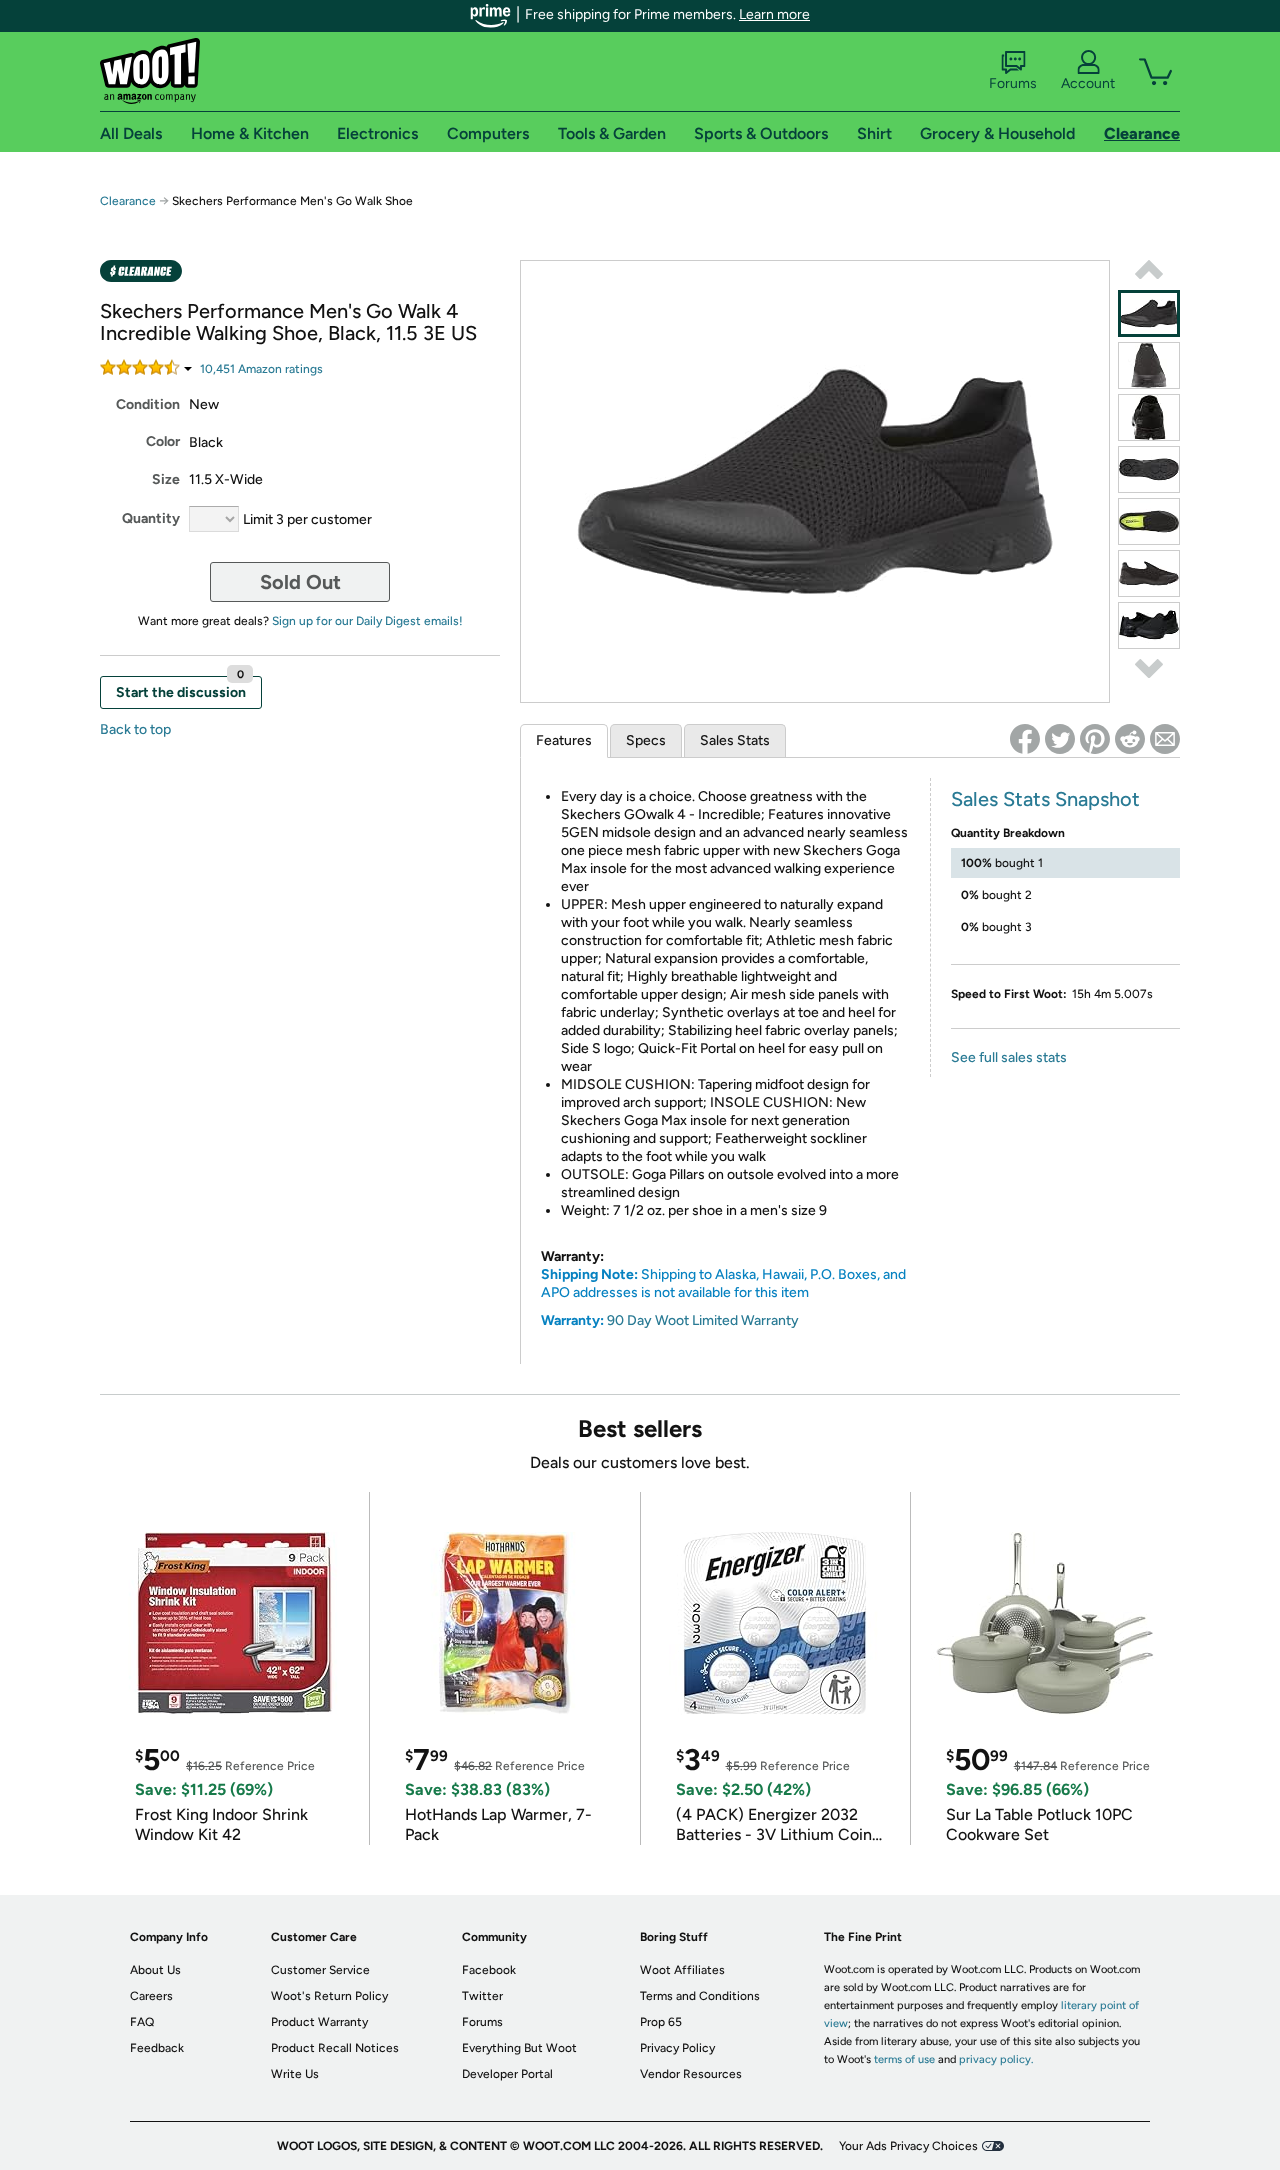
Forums (1013, 83)
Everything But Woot (519, 2048)
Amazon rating (261, 369)
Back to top (135, 729)
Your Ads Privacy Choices (908, 2146)
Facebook (489, 1970)
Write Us (295, 2074)
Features (564, 740)
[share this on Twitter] (1060, 739)
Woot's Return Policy (329, 1996)
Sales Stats (735, 740)
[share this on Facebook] (1025, 739)
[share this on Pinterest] (1095, 739)
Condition (148, 404)
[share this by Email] (1165, 739)
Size (166, 479)
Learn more (774, 14)
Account (1088, 83)
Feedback (157, 2048)
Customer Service (320, 1970)
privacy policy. (996, 2059)
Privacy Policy (677, 2048)
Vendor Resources (691, 2074)
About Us (155, 1970)
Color (163, 441)
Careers (151, 1996)
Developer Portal (507, 2074)
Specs (646, 740)
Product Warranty (319, 2022)
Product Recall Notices (335, 2048)
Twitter (482, 1996)
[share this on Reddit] (1130, 739)
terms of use (904, 2059)
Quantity (151, 518)
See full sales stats (1009, 1057)
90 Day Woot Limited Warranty (703, 1320)
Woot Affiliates (682, 1970)
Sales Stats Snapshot (1045, 799)
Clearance (128, 201)
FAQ (142, 2022)
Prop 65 (661, 2022)
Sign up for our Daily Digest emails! (367, 621)
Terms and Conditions (700, 1996)
